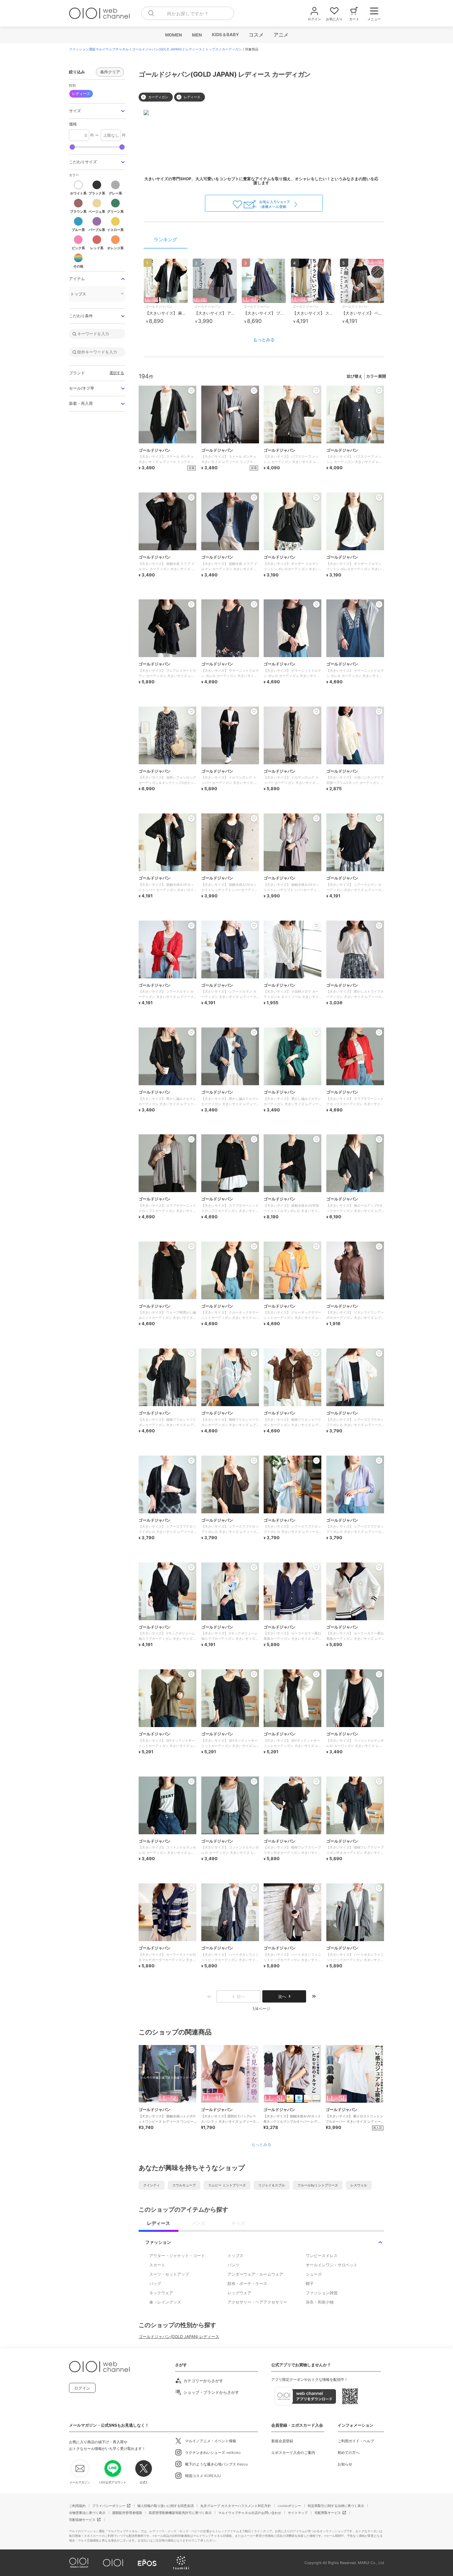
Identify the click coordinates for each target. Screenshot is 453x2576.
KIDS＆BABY (225, 35)
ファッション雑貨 (322, 2293)
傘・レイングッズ (165, 2302)
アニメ (281, 35)
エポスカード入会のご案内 (293, 2453)
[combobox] (188, 13)
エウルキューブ (184, 2185)
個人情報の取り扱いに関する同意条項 (165, 2506)
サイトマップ (298, 2513)
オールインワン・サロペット (332, 2265)
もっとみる (264, 340)
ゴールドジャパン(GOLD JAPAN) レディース (179, 2337)
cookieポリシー (289, 2506)
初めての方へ (349, 2453)
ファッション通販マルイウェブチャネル (99, 49)
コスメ (256, 35)
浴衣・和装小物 (320, 2302)
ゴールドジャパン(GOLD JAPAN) (157, 49)
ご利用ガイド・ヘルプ (356, 2441)
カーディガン (232, 49)
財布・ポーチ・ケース (247, 2283)
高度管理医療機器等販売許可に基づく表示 (180, 2513)
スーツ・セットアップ (169, 2274)
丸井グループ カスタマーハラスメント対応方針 (236, 2506)
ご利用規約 (77, 2506)
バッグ (155, 2283)
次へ (282, 1996)
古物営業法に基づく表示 (87, 2513)
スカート (157, 2265)
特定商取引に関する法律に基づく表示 (336, 2506)
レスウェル (359, 2185)
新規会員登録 (282, 2441)
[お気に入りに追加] (191, 2050)
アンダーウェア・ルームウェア (255, 2274)
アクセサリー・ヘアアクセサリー (257, 2302)
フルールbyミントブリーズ (318, 2185)
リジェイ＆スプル (272, 2185)
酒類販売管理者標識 (127, 2513)
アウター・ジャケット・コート (177, 2256)
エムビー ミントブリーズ (227, 2185)
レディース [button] (81, 94)
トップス (212, 49)
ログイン (82, 2388)
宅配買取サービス (328, 2513)
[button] (97, 111)
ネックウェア (161, 2293)
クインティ (152, 2185)
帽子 (310, 2283)
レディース (194, 49)
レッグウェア (239, 2293)
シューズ (314, 2274)
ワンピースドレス (322, 2256)
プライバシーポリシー (109, 2506)
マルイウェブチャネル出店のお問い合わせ (250, 2513)
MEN (197, 35)
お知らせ (345, 2464)
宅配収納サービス (82, 2520)
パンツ (233, 2265)
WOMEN (173, 35)
